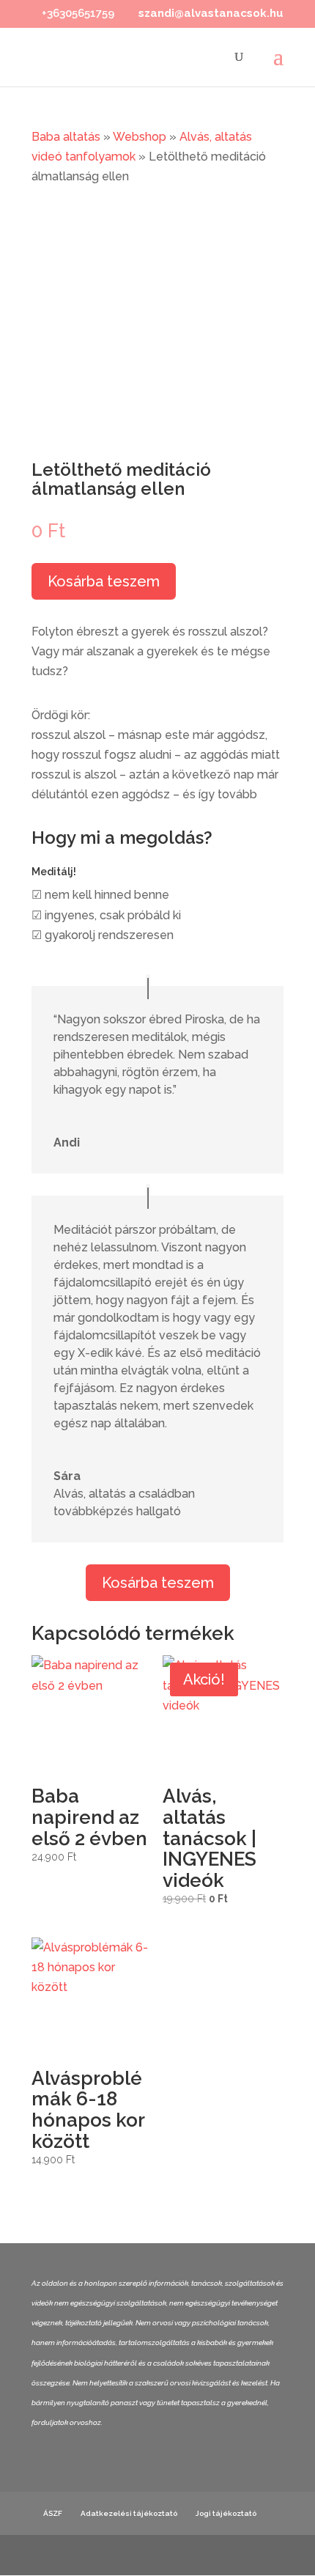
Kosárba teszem (104, 581)
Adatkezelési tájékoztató (129, 2513)
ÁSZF (53, 2513)
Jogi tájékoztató (226, 2513)
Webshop (140, 137)
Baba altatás (66, 137)
